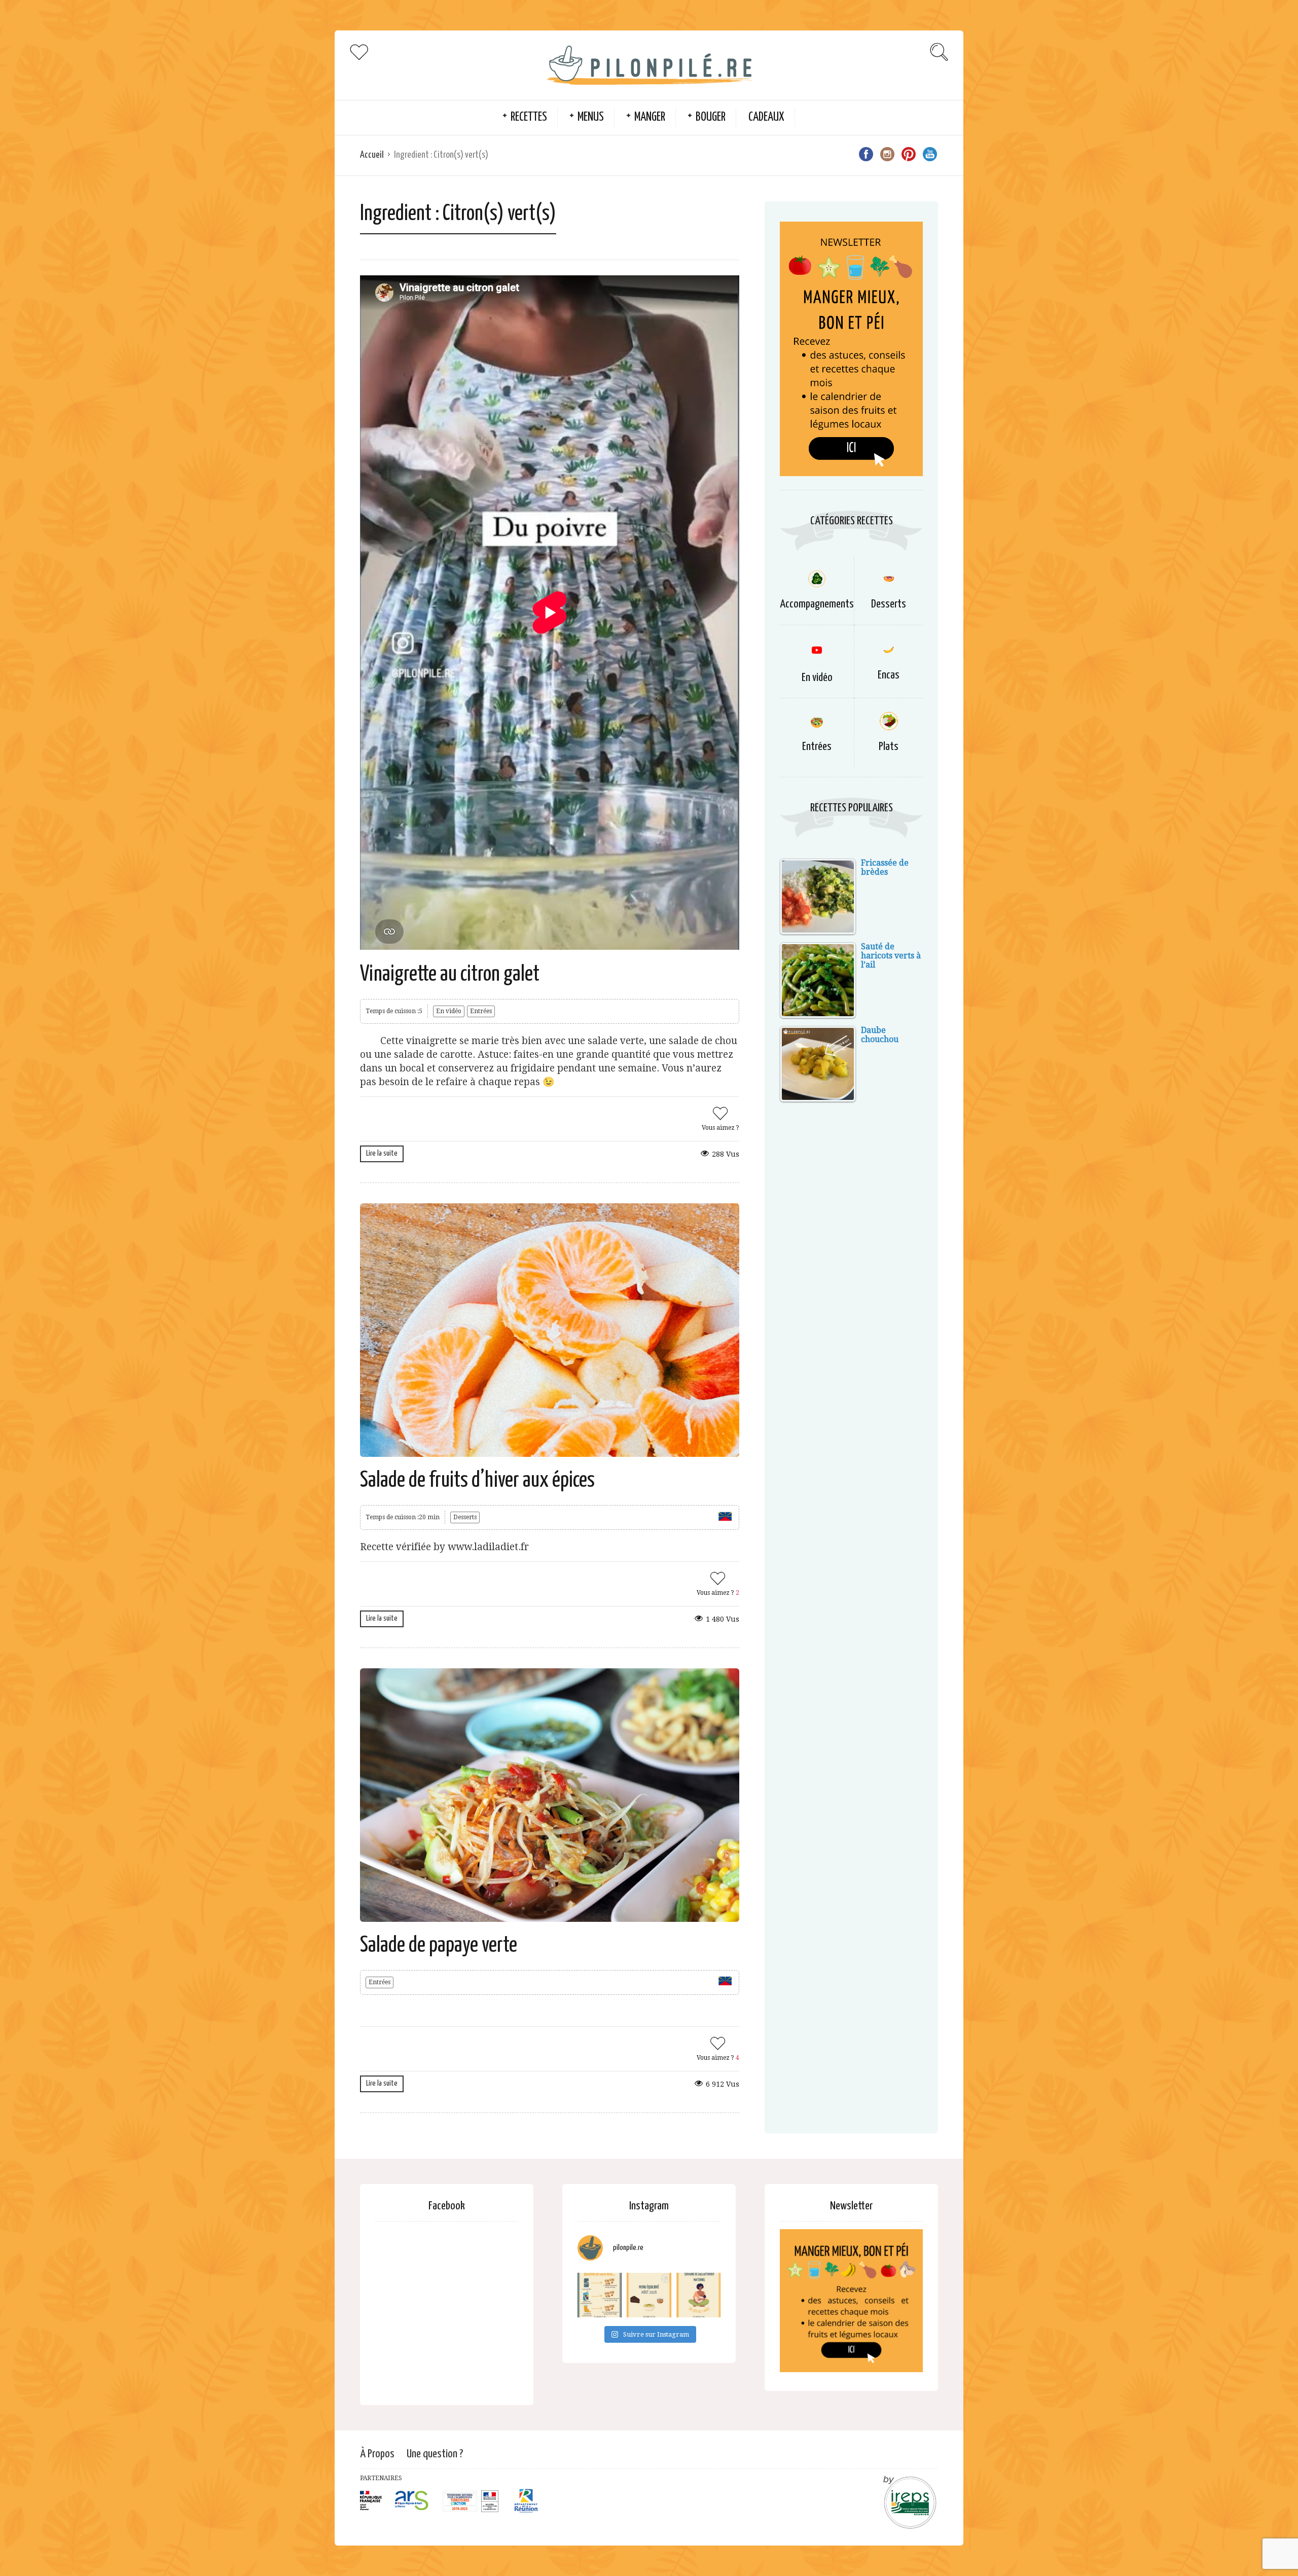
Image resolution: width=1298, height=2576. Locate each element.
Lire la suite (382, 1153)
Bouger (711, 117)
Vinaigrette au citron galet (450, 975)
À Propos (377, 2454)
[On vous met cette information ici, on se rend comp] (600, 2295)
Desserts (465, 1517)
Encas (889, 675)
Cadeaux (766, 117)
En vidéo (449, 1011)
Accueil (372, 155)
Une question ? (435, 2454)
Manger (650, 117)
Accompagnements (817, 604)
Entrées (481, 1011)
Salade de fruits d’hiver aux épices (477, 1481)
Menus (591, 117)
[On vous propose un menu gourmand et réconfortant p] (649, 2295)
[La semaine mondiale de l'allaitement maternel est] (698, 2295)
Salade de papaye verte (439, 1946)
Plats (889, 747)
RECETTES (529, 117)
